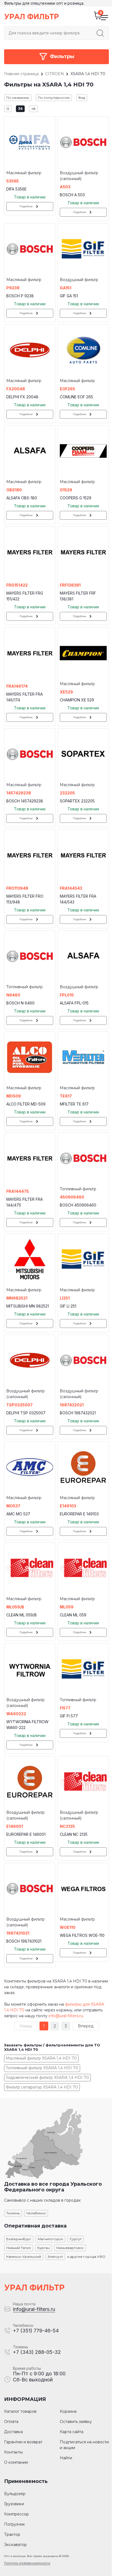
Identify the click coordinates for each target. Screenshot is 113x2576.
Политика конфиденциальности (27, 2563)
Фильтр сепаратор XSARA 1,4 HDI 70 (42, 2087)
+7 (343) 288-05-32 (37, 2352)
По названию (18, 98)
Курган (43, 2248)
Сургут (76, 2239)
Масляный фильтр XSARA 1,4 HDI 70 (41, 2058)
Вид (82, 98)
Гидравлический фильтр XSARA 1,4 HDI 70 (47, 2077)
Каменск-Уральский (24, 2257)
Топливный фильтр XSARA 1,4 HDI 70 (42, 2068)
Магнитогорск (50, 2239)
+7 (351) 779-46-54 (36, 2331)
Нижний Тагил (19, 2248)
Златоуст (55, 2257)
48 (33, 109)
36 (20, 109)
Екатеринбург (19, 2239)
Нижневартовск (70, 2248)
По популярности (54, 98)
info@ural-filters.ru (66, 2016)
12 (8, 109)
